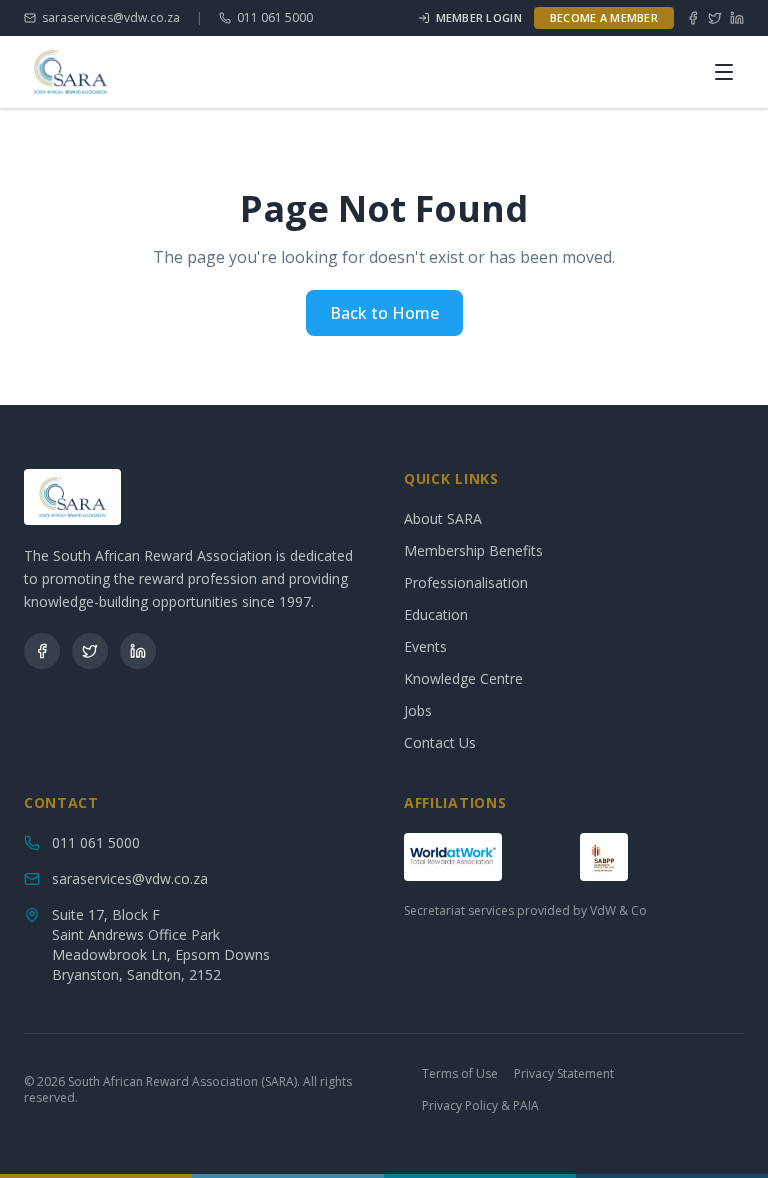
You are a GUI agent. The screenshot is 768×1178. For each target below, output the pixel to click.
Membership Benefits (473, 550)
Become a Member (604, 17)
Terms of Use (460, 1074)
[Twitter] (715, 18)
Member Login (479, 18)
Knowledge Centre (463, 678)
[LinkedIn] (737, 18)
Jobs (418, 710)
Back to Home (384, 313)
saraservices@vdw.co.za (111, 18)
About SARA (443, 518)
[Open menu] (724, 72)
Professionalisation (466, 582)
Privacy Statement (564, 1074)
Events (425, 646)
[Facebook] (693, 18)
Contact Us (440, 742)
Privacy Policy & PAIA (480, 1106)
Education (436, 614)
